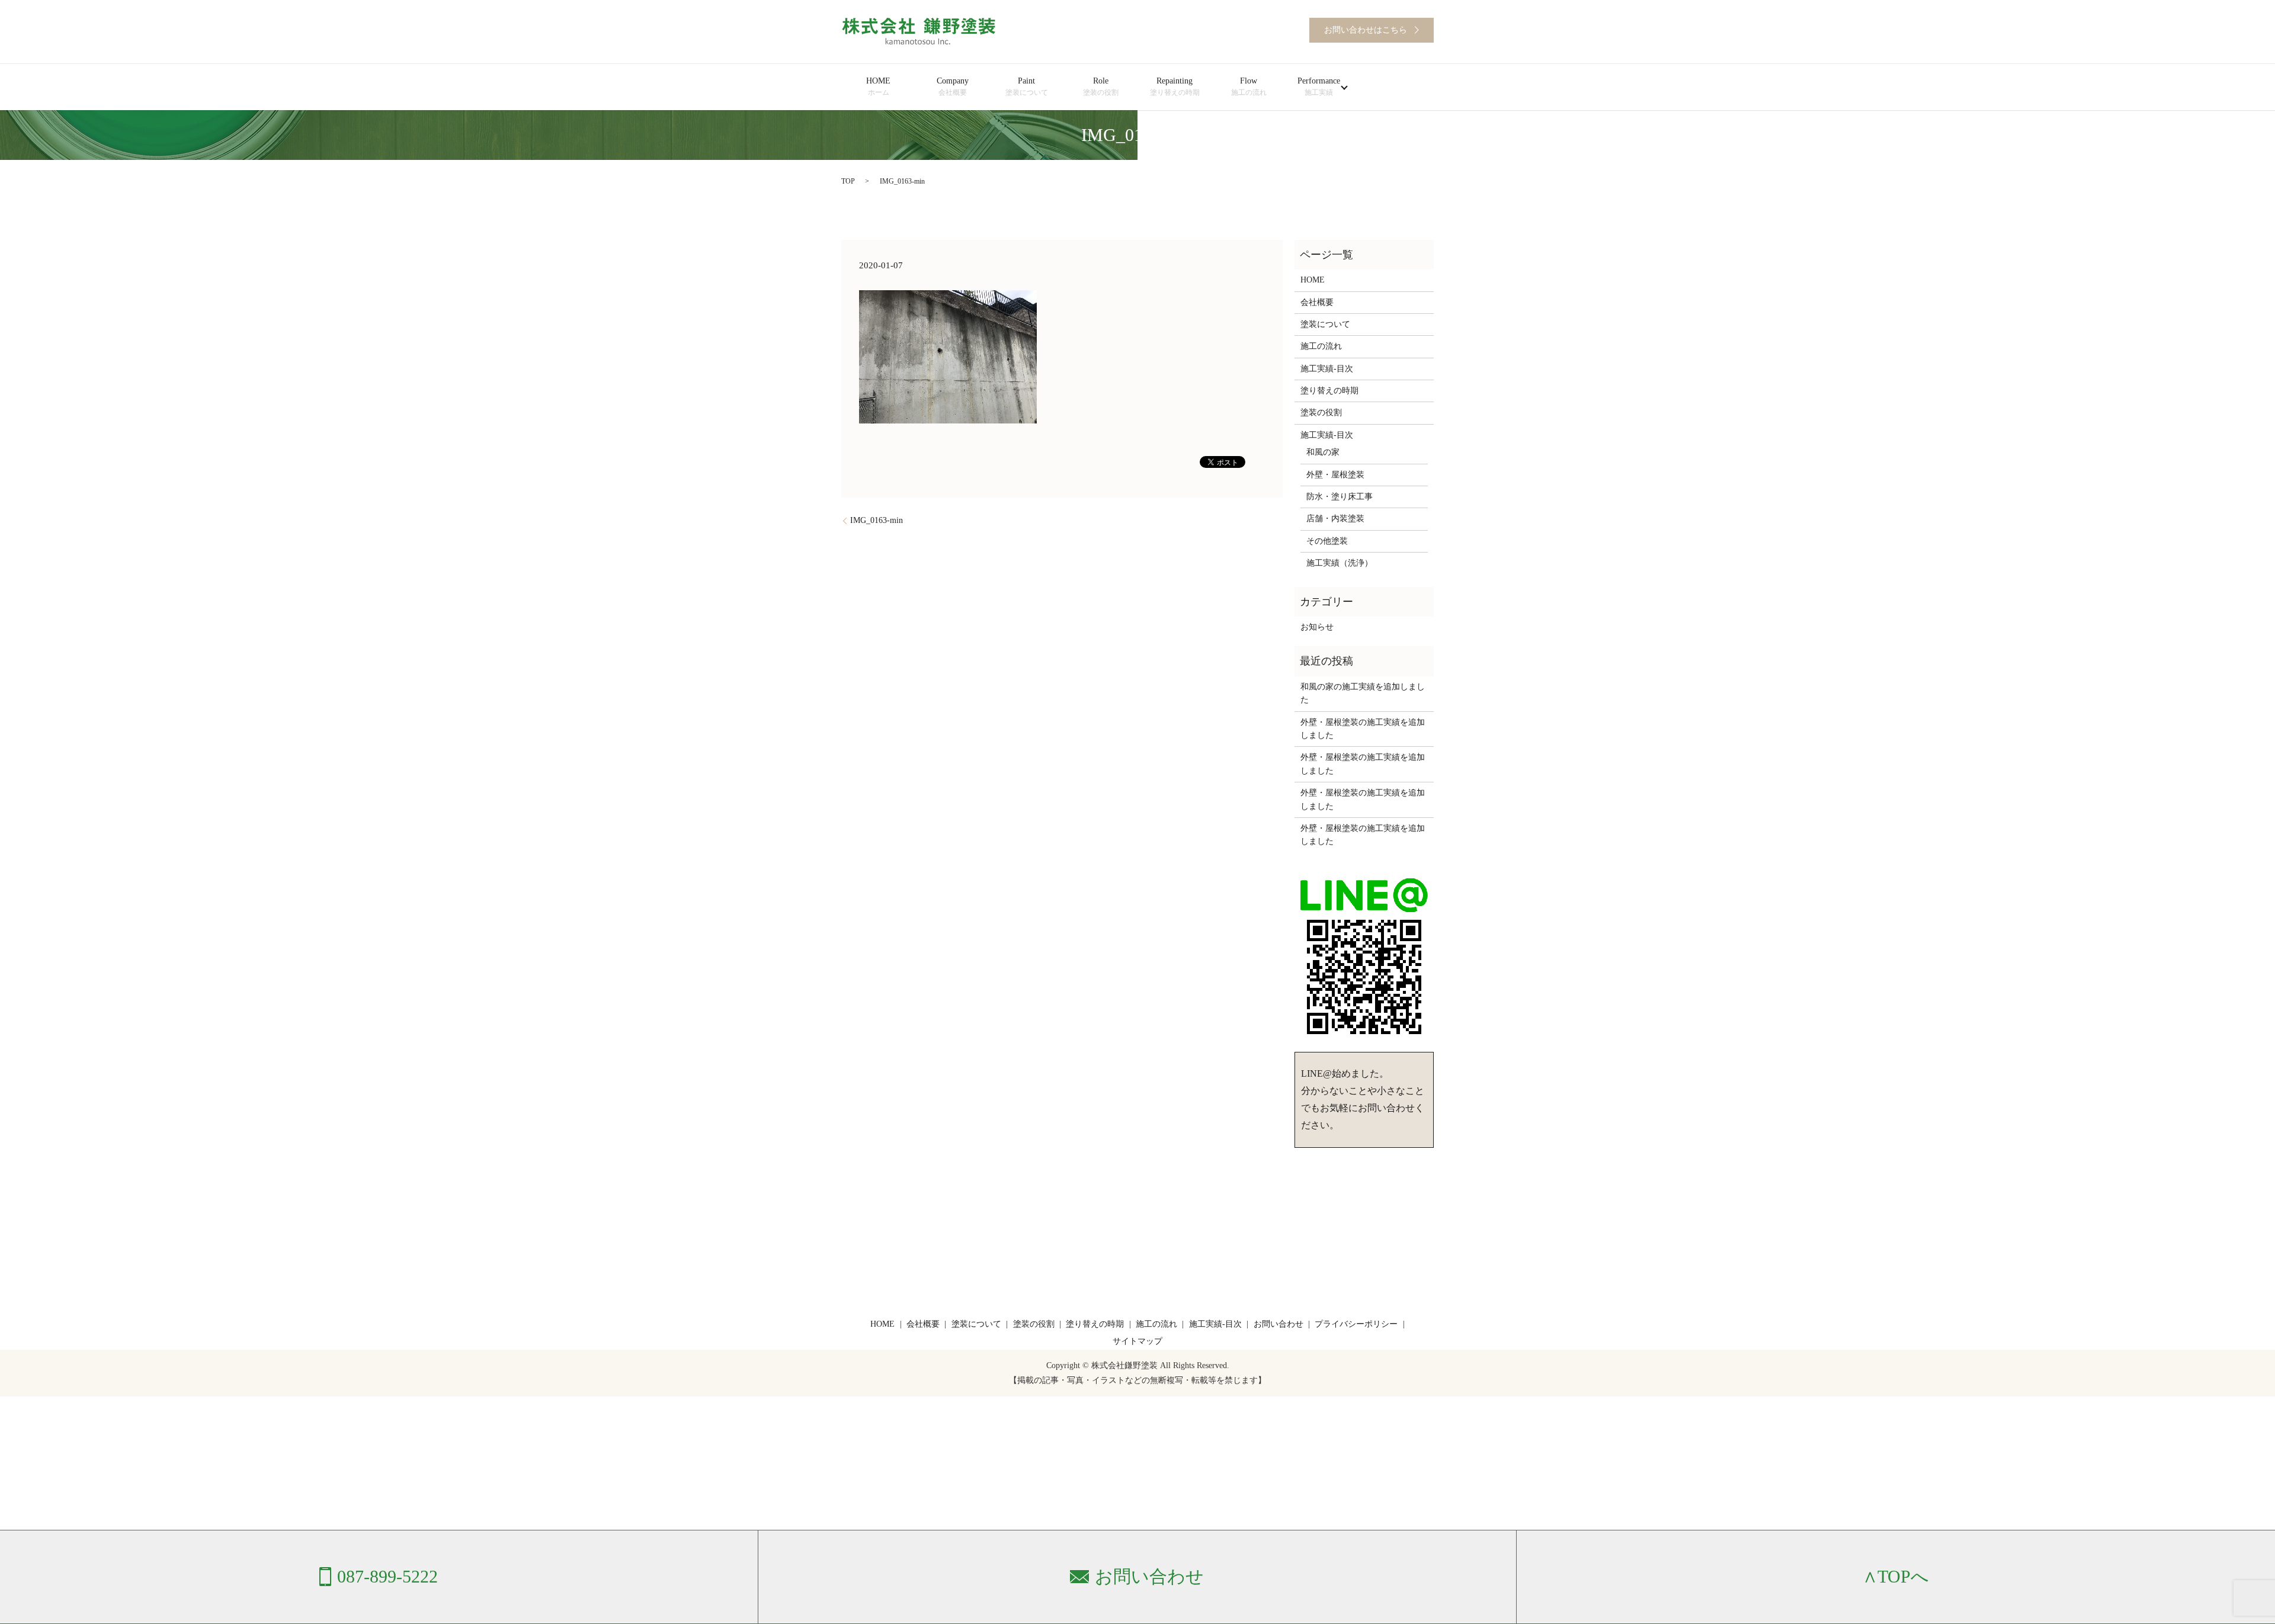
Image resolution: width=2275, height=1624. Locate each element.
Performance (1319, 86)
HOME (878, 86)
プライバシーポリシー (1356, 1324)
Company (953, 86)
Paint (1027, 86)
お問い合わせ (1279, 1324)
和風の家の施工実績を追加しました (1363, 693)
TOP (848, 181)
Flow (1249, 86)
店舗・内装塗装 (1335, 519)
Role (1101, 86)
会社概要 (1317, 302)
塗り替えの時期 (1329, 391)
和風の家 (1323, 452)
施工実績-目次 (1327, 369)
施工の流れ (1321, 346)
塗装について (1325, 324)
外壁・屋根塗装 (1335, 475)
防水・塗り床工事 (1340, 497)
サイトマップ (1137, 1341)
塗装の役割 (1321, 413)
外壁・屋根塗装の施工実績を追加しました (1363, 729)
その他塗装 (1327, 541)
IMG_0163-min (877, 520)
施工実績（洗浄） (1340, 563)
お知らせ (1317, 627)
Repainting (1175, 86)
